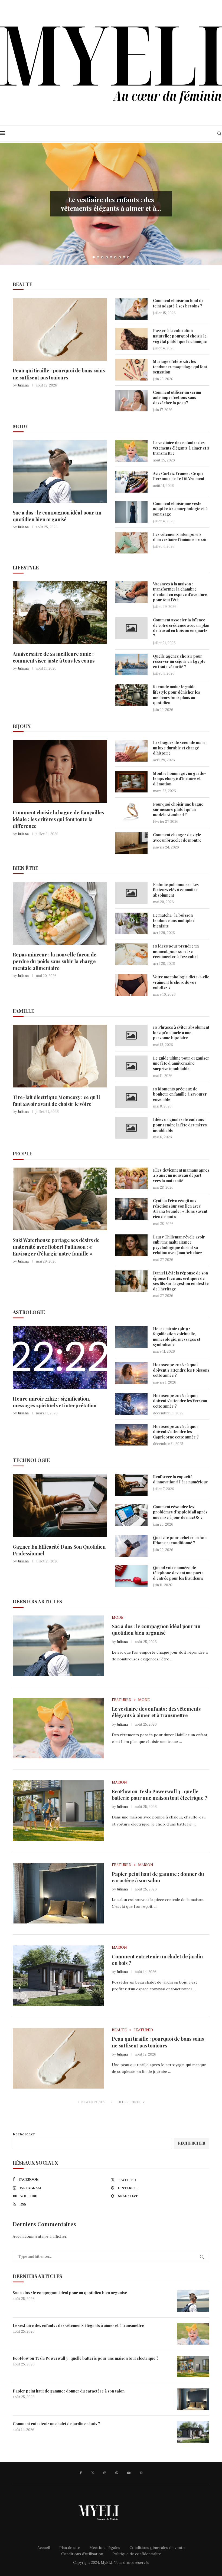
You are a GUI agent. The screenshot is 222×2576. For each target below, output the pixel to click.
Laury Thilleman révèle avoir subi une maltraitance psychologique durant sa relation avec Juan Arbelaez (179, 1245)
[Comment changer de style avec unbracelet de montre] (131, 843)
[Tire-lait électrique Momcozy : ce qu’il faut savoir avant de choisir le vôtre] (60, 1056)
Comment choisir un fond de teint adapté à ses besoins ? (178, 303)
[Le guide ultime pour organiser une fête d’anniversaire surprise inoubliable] (131, 1066)
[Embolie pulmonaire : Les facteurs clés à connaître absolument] (131, 893)
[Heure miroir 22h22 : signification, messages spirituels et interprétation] (60, 1358)
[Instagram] (105, 2473)
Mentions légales (105, 2548)
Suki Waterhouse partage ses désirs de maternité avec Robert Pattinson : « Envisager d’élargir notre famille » (56, 1247)
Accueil (44, 2548)
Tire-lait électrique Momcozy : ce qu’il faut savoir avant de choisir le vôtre (56, 1101)
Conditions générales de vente (157, 2548)
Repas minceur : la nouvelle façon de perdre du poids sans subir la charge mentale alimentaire (55, 961)
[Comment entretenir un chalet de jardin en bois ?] (58, 1976)
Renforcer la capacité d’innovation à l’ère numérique (180, 1479)
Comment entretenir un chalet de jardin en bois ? (56, 2424)
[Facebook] (81, 2473)
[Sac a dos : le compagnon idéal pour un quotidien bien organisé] (60, 471)
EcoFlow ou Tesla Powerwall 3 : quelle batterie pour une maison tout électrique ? (160, 1795)
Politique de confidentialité (137, 2554)
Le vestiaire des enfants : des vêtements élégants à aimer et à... (111, 204)
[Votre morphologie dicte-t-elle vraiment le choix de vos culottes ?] (131, 985)
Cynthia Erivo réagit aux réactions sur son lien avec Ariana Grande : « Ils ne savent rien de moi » (180, 1209)
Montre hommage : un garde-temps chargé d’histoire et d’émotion (179, 779)
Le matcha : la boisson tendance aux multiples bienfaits (174, 920)
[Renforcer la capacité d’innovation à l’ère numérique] (131, 1485)
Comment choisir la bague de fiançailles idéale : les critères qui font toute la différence (58, 819)
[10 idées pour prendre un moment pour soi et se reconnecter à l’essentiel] (131, 954)
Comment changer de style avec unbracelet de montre (177, 838)
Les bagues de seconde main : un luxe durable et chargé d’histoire (180, 748)
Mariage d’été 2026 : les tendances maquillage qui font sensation (180, 367)
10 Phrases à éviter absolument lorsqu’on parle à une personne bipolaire (181, 1033)
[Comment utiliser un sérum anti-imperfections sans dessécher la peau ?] (131, 401)
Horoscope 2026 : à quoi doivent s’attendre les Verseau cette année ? (180, 1401)
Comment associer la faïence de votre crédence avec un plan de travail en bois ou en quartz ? (181, 628)
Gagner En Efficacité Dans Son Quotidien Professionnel (59, 1550)
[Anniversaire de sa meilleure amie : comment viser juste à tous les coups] (60, 613)
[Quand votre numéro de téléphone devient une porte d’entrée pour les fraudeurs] (131, 1576)
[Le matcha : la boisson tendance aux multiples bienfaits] (131, 923)
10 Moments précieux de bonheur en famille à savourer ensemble (180, 1094)
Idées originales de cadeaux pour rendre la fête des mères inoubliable (180, 1125)
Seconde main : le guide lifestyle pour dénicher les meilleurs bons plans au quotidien (177, 695)
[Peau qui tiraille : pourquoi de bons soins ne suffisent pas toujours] (60, 329)
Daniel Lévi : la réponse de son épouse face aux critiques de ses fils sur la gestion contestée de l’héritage (181, 1281)
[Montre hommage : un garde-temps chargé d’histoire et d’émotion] (131, 782)
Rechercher (24, 2134)
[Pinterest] (117, 2473)
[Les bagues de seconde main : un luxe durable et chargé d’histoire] (131, 751)
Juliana (23, 385)
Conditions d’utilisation (82, 2554)
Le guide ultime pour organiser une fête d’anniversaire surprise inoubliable (181, 1063)
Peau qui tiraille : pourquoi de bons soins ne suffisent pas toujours (59, 374)
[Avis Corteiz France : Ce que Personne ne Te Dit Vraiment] (131, 482)
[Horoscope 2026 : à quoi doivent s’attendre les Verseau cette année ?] (131, 1404)
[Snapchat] (141, 2473)
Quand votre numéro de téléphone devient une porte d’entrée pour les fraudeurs (178, 1573)
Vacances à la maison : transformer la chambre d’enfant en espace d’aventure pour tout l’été (180, 592)
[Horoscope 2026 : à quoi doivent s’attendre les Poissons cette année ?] (131, 1373)
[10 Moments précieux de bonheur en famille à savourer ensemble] (131, 1097)
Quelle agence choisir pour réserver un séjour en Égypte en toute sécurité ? (179, 661)
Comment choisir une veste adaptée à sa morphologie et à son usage (180, 509)
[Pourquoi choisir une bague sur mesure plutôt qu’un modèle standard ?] (131, 812)
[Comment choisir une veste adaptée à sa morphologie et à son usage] (131, 512)
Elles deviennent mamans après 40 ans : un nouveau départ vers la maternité (181, 1175)
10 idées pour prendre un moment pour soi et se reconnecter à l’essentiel (176, 951)
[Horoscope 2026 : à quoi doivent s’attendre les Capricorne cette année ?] (131, 1435)
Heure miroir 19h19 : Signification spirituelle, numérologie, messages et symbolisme (177, 1337)
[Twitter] (93, 2473)
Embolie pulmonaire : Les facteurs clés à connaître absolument (176, 890)
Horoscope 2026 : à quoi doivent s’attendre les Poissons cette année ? (181, 1370)
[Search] (219, 133)
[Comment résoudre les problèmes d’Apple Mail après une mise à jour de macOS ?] (131, 1515)
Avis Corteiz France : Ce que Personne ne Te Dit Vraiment (179, 476)
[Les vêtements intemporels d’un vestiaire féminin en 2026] (131, 543)
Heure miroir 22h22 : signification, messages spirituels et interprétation (55, 1402)
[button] (10, 204)
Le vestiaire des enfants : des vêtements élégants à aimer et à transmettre (181, 448)
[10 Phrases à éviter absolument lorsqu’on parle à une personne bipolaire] (131, 1035)
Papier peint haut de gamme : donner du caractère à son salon (158, 1877)
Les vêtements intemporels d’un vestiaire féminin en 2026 (180, 537)
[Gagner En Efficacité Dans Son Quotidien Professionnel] (60, 1506)
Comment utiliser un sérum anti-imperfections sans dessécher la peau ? (177, 398)
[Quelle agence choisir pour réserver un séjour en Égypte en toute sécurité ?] (131, 664)
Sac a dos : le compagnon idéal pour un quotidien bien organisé (57, 516)
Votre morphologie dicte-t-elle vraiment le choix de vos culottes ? (181, 982)
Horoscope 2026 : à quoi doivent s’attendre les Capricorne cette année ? (176, 1432)
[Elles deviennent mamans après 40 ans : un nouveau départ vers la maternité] (131, 1178)
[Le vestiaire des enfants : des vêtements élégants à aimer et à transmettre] (131, 451)
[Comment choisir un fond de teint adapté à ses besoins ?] (131, 309)
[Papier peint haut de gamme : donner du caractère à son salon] (58, 1893)
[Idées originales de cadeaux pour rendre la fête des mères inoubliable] (131, 1128)
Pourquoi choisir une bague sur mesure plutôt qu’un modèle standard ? (178, 809)
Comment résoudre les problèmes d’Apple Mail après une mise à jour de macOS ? (180, 1512)
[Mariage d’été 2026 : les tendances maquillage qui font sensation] (131, 370)
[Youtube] (129, 2473)
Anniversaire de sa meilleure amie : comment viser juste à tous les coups (54, 657)
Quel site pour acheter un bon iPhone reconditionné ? (180, 1540)
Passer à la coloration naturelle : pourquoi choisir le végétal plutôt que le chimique (180, 336)
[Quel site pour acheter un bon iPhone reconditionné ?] (131, 1546)
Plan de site (70, 2548)
